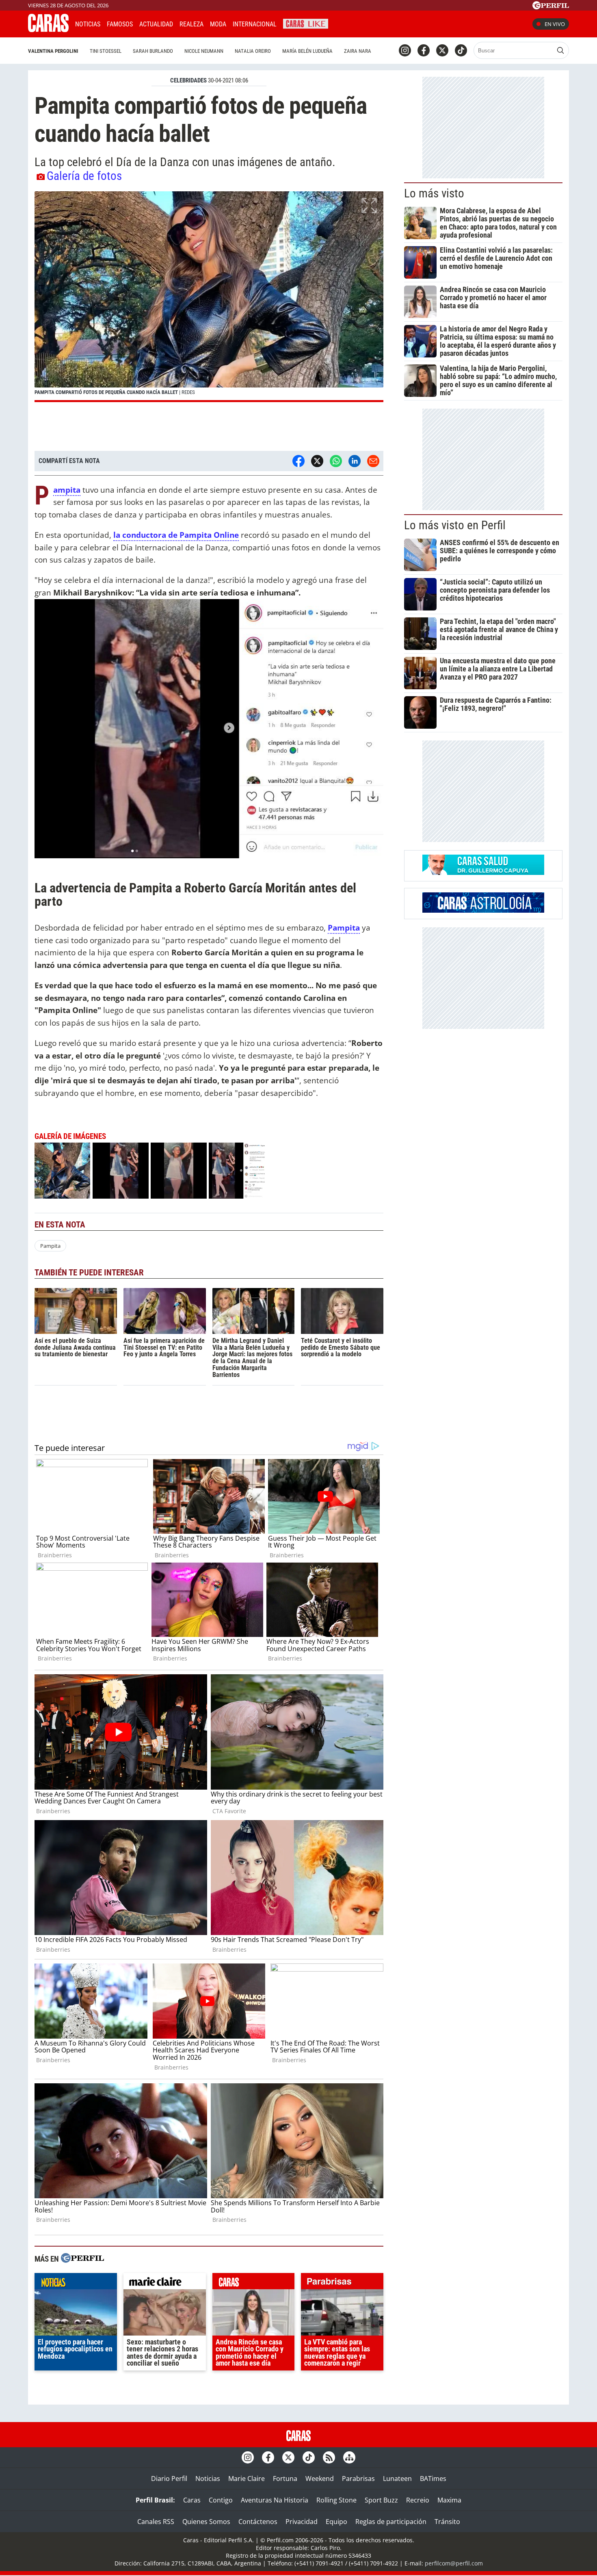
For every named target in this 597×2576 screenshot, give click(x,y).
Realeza (191, 24)
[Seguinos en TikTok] (461, 50)
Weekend (320, 2479)
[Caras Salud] (483, 872)
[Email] (373, 461)
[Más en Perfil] (82, 2259)
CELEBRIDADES (188, 80)
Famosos (120, 24)
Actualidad (156, 24)
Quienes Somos (206, 2522)
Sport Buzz (381, 2500)
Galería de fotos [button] (84, 176)
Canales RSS (156, 2522)
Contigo (221, 2500)
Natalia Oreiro (253, 51)
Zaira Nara (358, 51)
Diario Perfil (169, 2479)
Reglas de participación (391, 2522)
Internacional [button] (255, 24)
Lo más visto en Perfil (455, 525)
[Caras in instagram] (405, 50)
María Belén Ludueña (307, 51)
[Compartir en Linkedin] (355, 461)
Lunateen (397, 2479)
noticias (76, 2283)
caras (254, 2283)
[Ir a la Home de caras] (48, 30)
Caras (192, 2500)
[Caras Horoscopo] (483, 910)
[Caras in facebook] (424, 50)
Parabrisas (358, 2479)
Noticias (88, 24)
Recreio (418, 2500)
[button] (209, 297)
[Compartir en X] (317, 461)
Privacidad (302, 2522)
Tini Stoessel (106, 51)
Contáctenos (258, 2522)
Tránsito (447, 2522)
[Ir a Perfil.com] (551, 7)
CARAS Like (306, 23)
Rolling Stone (336, 2500)
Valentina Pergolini (53, 51)
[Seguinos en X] (442, 50)
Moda (218, 24)
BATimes (433, 2479)
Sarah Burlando (153, 51)
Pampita (344, 928)
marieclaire (165, 2283)
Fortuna (285, 2479)
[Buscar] (560, 50)
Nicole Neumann (204, 51)
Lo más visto (434, 193)
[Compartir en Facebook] (298, 461)
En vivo (555, 24)
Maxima (449, 2500)
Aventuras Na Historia (275, 2500)
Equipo (336, 2522)
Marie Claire (247, 2479)
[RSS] (329, 2457)
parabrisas (342, 2283)
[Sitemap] (349, 2457)
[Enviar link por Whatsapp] (336, 461)
